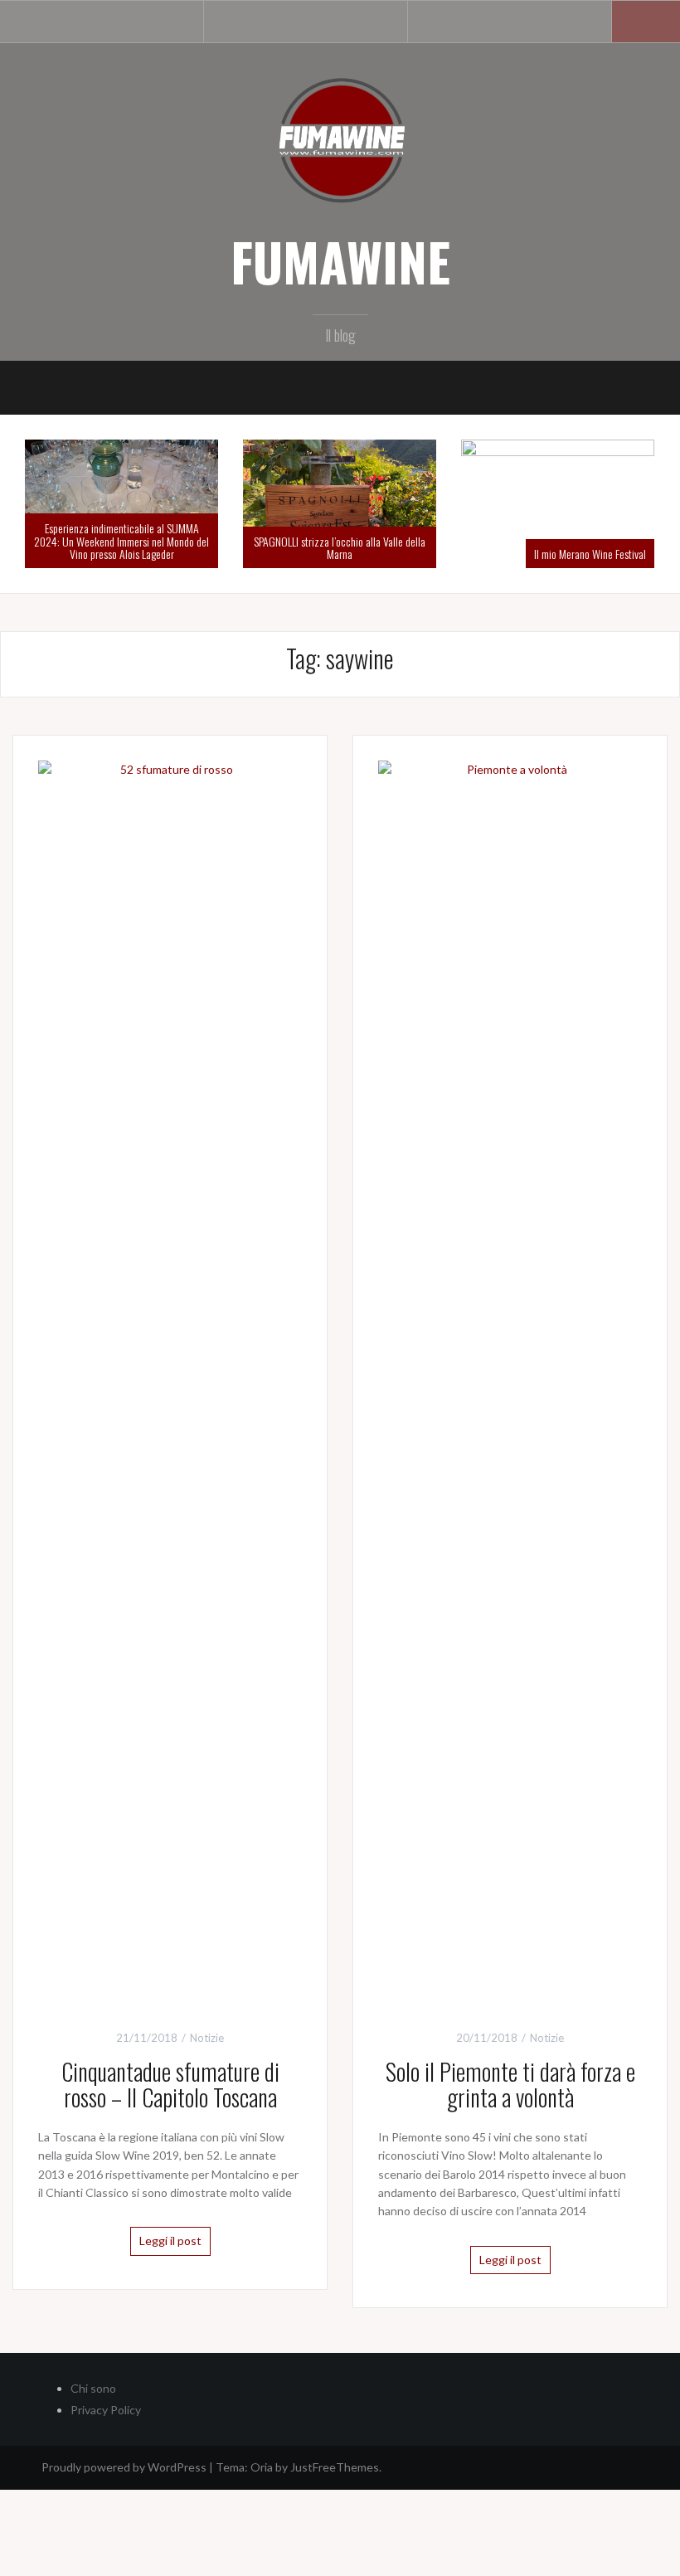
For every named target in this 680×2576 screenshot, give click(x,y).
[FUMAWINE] (340, 139)
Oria (262, 2467)
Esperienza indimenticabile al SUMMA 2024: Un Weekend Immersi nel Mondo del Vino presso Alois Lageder (121, 541)
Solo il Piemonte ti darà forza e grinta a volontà (510, 2084)
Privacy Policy (106, 2410)
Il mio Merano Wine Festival (590, 554)
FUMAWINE (340, 261)
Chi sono (93, 2388)
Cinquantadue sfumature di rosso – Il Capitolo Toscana (170, 2084)
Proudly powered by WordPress (124, 2467)
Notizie (207, 2038)
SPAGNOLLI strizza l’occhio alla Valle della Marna (340, 547)
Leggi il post (170, 2241)
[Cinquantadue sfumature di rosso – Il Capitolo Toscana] (170, 1381)
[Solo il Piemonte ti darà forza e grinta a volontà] (510, 1381)
